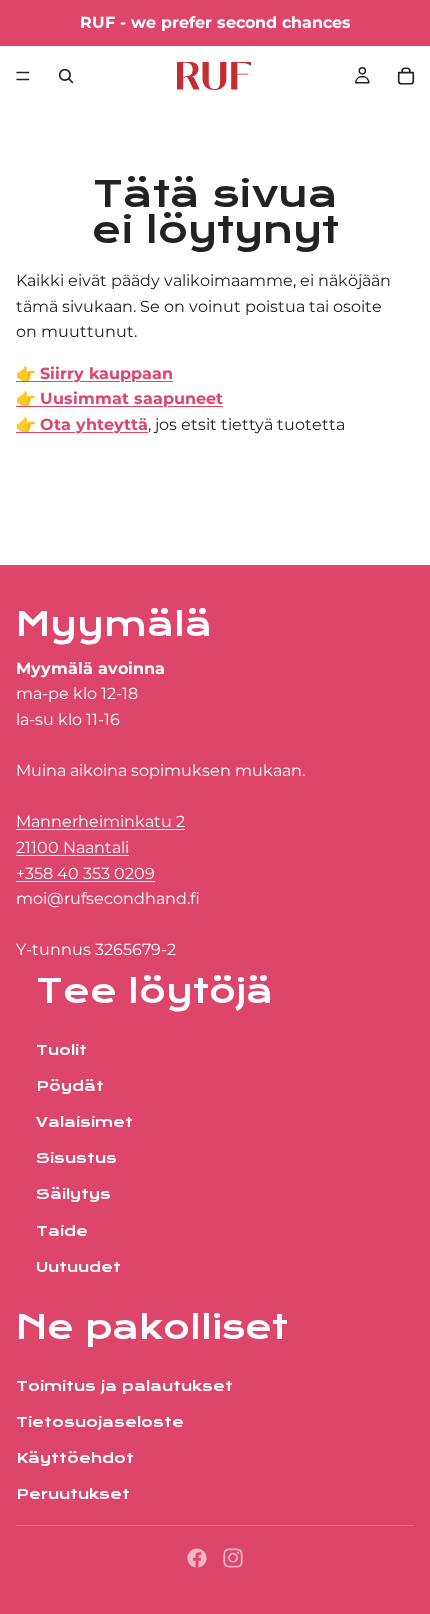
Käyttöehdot (75, 1458)
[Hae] (66, 76)
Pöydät (70, 1087)
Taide (62, 1231)
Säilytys (73, 1195)
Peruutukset (73, 1495)
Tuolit (61, 1050)
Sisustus (76, 1159)
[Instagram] (233, 1558)
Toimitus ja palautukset (124, 1386)
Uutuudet (78, 1267)
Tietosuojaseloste (100, 1422)
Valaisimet (84, 1123)
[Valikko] (23, 76)
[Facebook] (197, 1558)
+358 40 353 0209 (85, 873)
